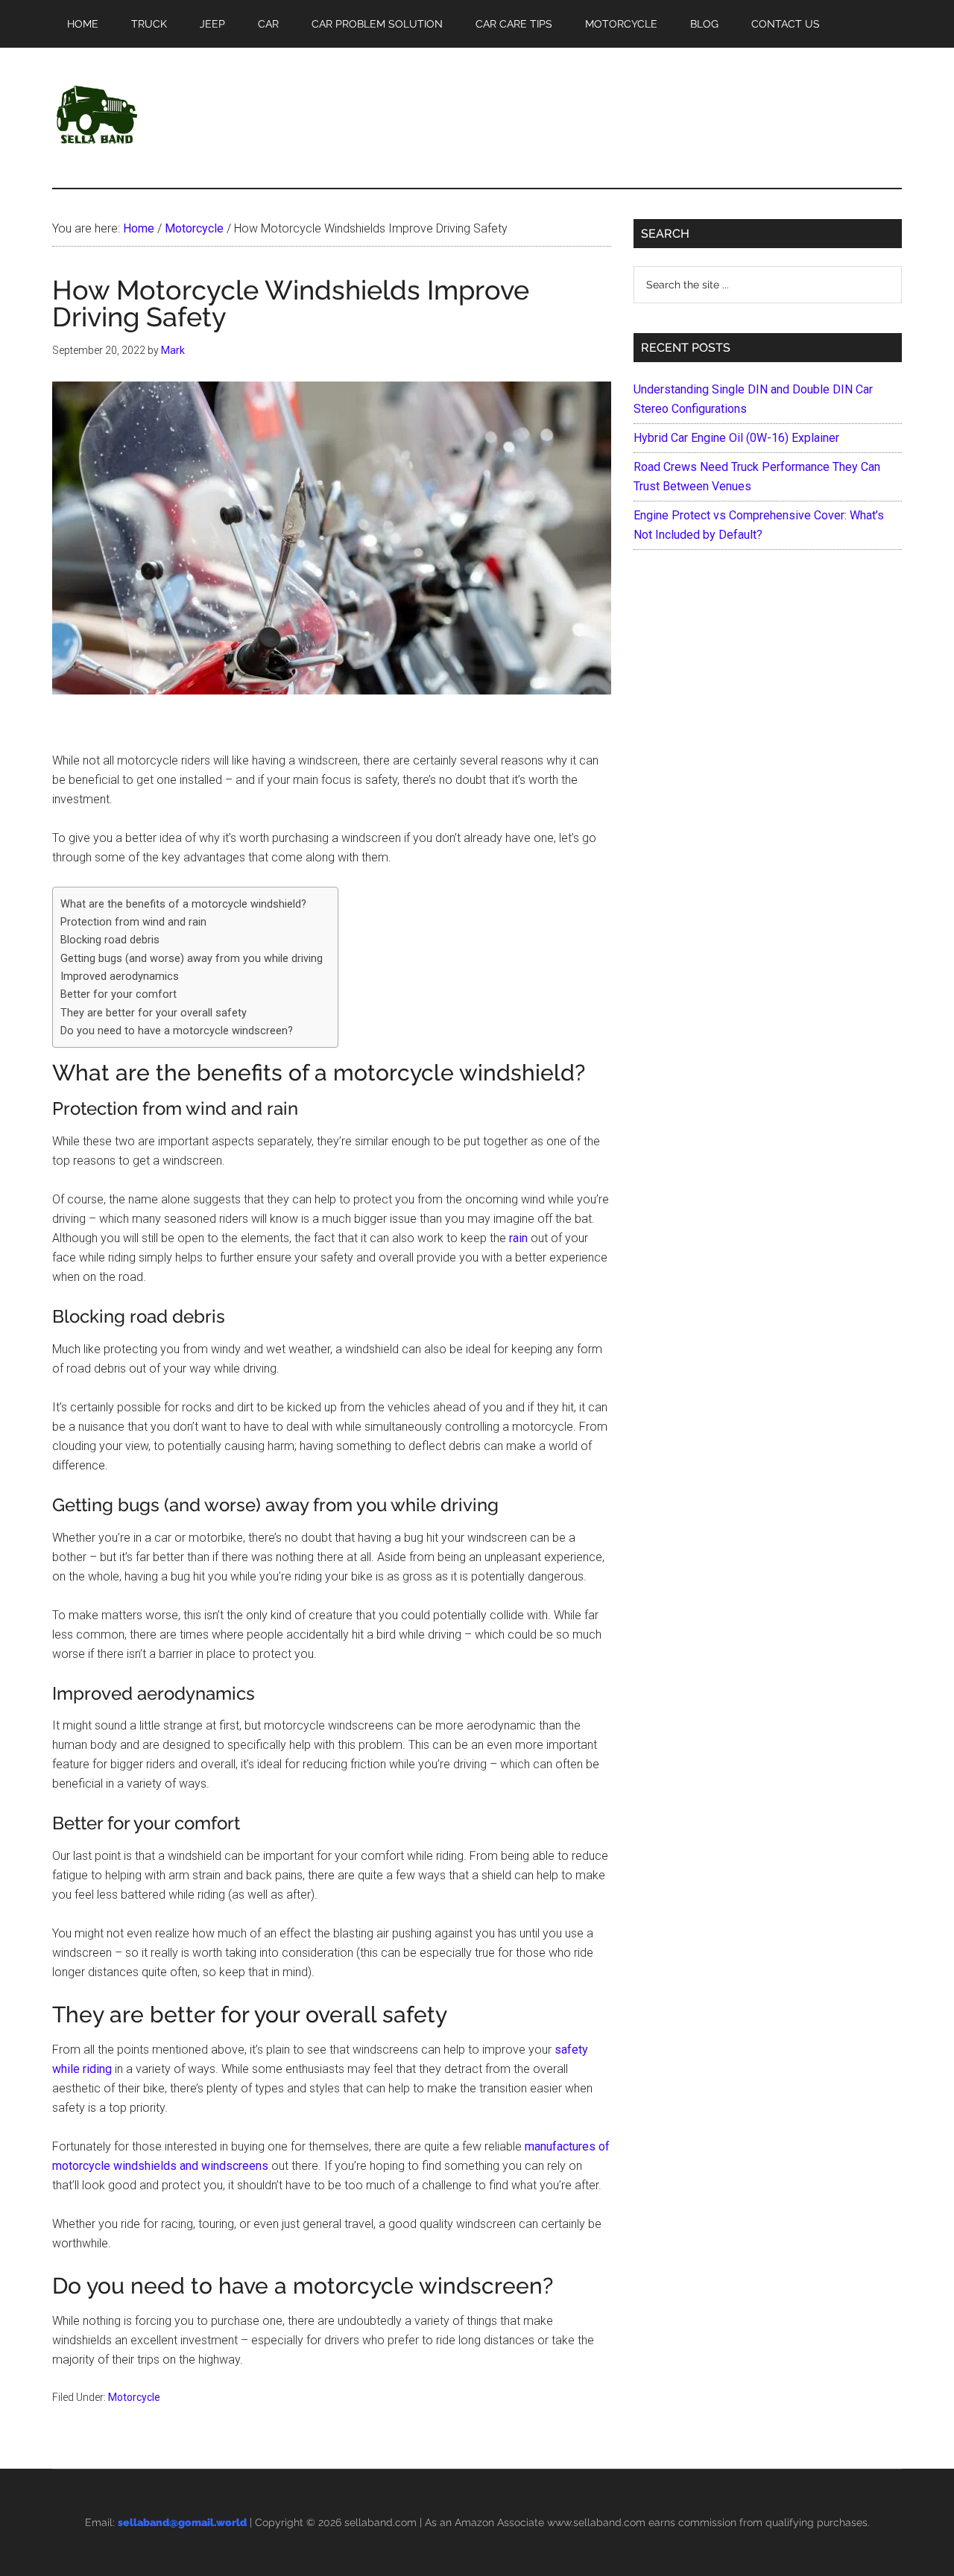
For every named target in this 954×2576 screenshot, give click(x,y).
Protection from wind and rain (133, 922)
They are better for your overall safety (154, 1013)
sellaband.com (380, 2522)
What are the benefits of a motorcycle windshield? (183, 904)
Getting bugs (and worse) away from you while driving (192, 959)
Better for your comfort (119, 994)
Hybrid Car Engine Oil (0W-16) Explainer (736, 438)
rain (518, 1238)
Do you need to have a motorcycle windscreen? (177, 1031)
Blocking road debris (110, 940)
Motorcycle (134, 2397)
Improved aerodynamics (120, 977)
